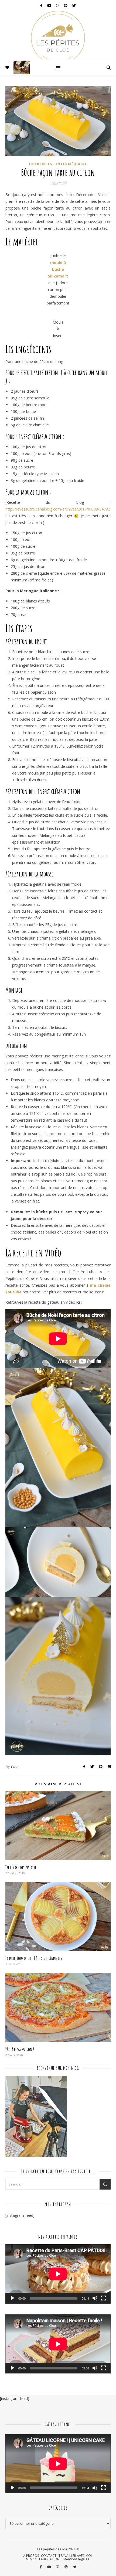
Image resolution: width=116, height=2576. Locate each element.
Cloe (15, 1767)
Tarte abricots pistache (21, 1867)
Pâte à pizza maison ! (20, 2049)
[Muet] (95, 2298)
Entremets (41, 164)
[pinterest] (66, 5)
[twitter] (74, 5)
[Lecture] (12, 2298)
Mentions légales (76, 2559)
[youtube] (50, 5)
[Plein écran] (104, 2298)
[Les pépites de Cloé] (58, 35)
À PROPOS (31, 2556)
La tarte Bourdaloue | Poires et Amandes (34, 1958)
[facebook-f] (42, 5)
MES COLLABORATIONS (44, 2559)
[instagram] (58, 5)
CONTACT (49, 2556)
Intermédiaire (71, 164)
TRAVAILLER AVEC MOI (75, 2556)
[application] (58, 2274)
